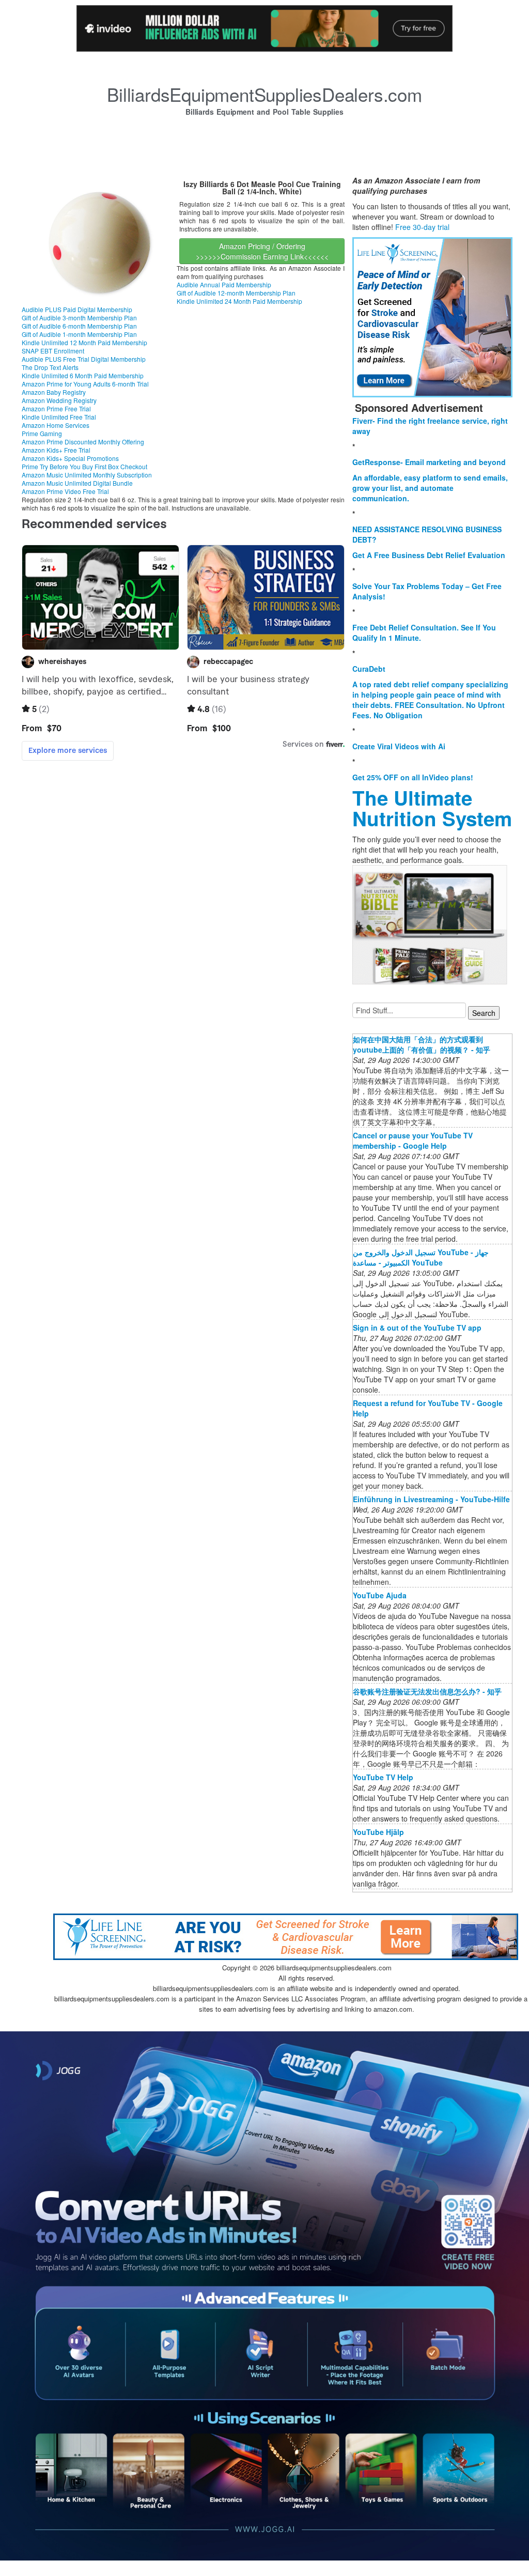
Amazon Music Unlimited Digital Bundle (77, 483)
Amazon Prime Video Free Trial (65, 491)
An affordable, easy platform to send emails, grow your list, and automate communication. (430, 488)
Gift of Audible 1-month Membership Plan (79, 334)
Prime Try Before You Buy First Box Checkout (84, 466)
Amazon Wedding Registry (59, 400)
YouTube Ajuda (380, 1595)
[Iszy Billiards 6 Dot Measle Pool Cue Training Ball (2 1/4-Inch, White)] (99, 239)
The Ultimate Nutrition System (432, 808)
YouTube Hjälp (378, 1832)
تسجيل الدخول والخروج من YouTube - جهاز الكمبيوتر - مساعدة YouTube (421, 1257)
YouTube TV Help (383, 1777)
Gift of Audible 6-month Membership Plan (79, 326)
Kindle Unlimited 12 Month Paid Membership (84, 342)
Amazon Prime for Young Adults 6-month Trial (85, 384)
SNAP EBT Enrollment (53, 351)
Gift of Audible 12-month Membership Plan (236, 293)
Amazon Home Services (56, 425)
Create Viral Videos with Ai (399, 746)
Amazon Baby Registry (54, 392)
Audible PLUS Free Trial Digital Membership (84, 359)
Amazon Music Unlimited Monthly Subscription (87, 475)
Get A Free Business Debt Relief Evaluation (429, 555)
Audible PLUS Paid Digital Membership (77, 309)
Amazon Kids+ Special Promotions (70, 458)
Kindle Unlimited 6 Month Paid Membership (83, 375)
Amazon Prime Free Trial (56, 408)
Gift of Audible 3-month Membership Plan (79, 318)
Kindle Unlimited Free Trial (59, 417)
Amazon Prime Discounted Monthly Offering (83, 442)
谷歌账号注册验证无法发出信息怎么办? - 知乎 (427, 1691)
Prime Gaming (42, 433)
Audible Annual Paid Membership (224, 284)
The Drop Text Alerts (50, 367)
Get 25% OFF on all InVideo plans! (413, 777)
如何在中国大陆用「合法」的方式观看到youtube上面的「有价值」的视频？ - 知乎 (422, 1044)
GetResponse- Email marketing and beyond (429, 462)
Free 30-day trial (422, 227)
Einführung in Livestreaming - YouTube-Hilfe (431, 1499)
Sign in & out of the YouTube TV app (417, 1328)
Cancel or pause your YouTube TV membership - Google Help (413, 1140)
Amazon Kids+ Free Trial (56, 450)
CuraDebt (369, 669)
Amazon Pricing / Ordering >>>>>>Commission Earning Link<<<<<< (262, 251)
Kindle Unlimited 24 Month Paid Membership (239, 301)
